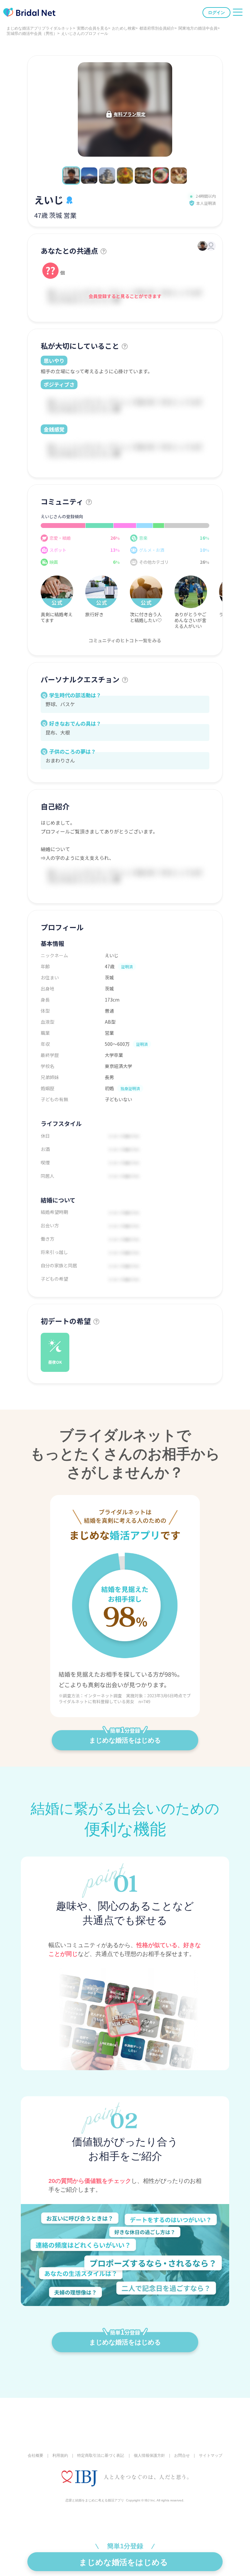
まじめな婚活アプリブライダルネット (40, 28)
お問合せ (182, 2455)
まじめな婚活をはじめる (125, 1740)
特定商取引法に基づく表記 (101, 2455)
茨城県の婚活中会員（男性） (32, 34)
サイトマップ (211, 2455)
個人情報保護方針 (149, 2455)
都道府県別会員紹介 (157, 28)
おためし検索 (124, 28)
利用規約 (60, 2455)
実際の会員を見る (92, 28)
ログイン (216, 13)
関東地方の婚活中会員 (198, 28)
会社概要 (35, 2455)
